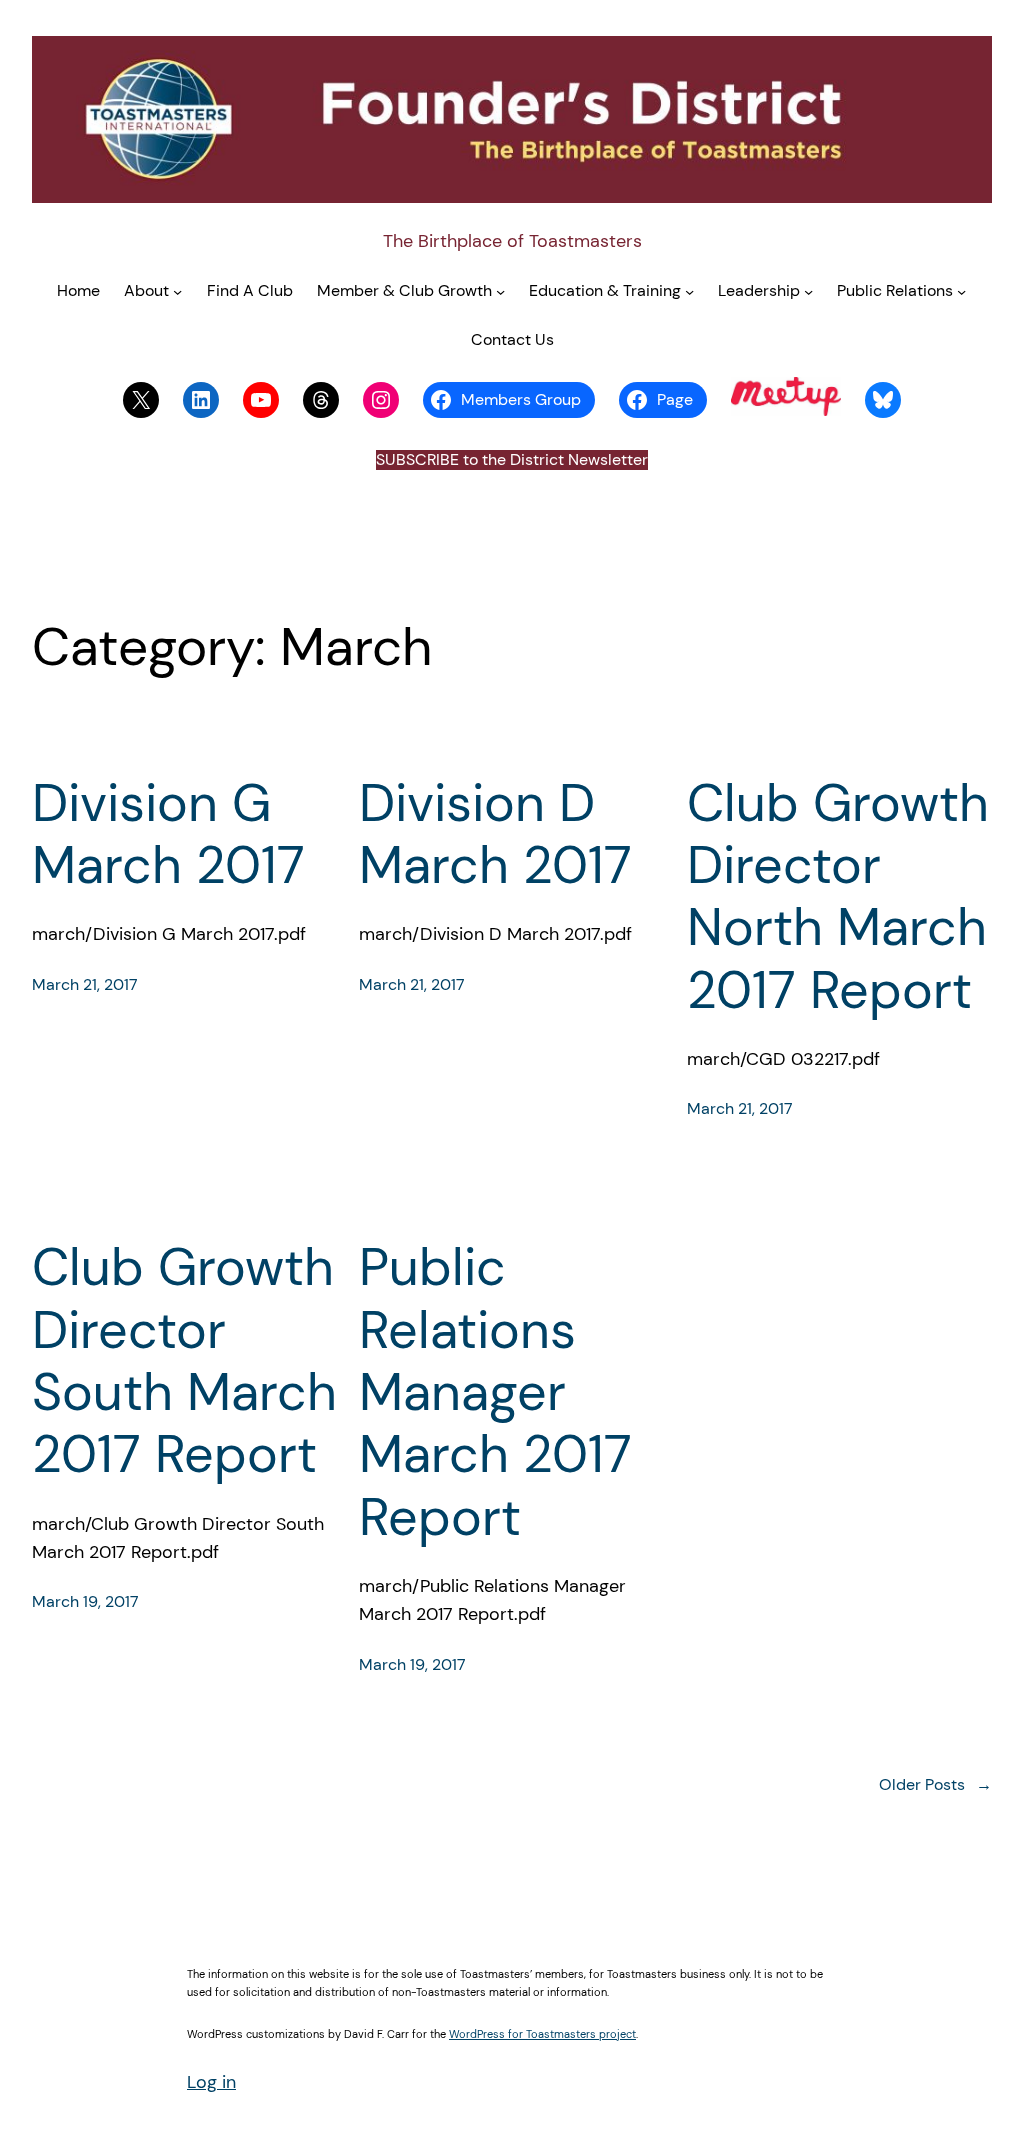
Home (78, 291)
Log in (211, 2082)
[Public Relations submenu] (961, 291)
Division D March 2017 (495, 834)
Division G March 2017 (168, 834)
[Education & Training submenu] (689, 291)
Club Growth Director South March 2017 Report (184, 1361)
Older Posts (935, 1785)
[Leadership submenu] (808, 291)
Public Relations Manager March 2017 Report (495, 1392)
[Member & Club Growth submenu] (500, 291)
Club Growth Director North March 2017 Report (838, 897)
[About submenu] (177, 291)
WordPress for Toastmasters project (542, 2034)
